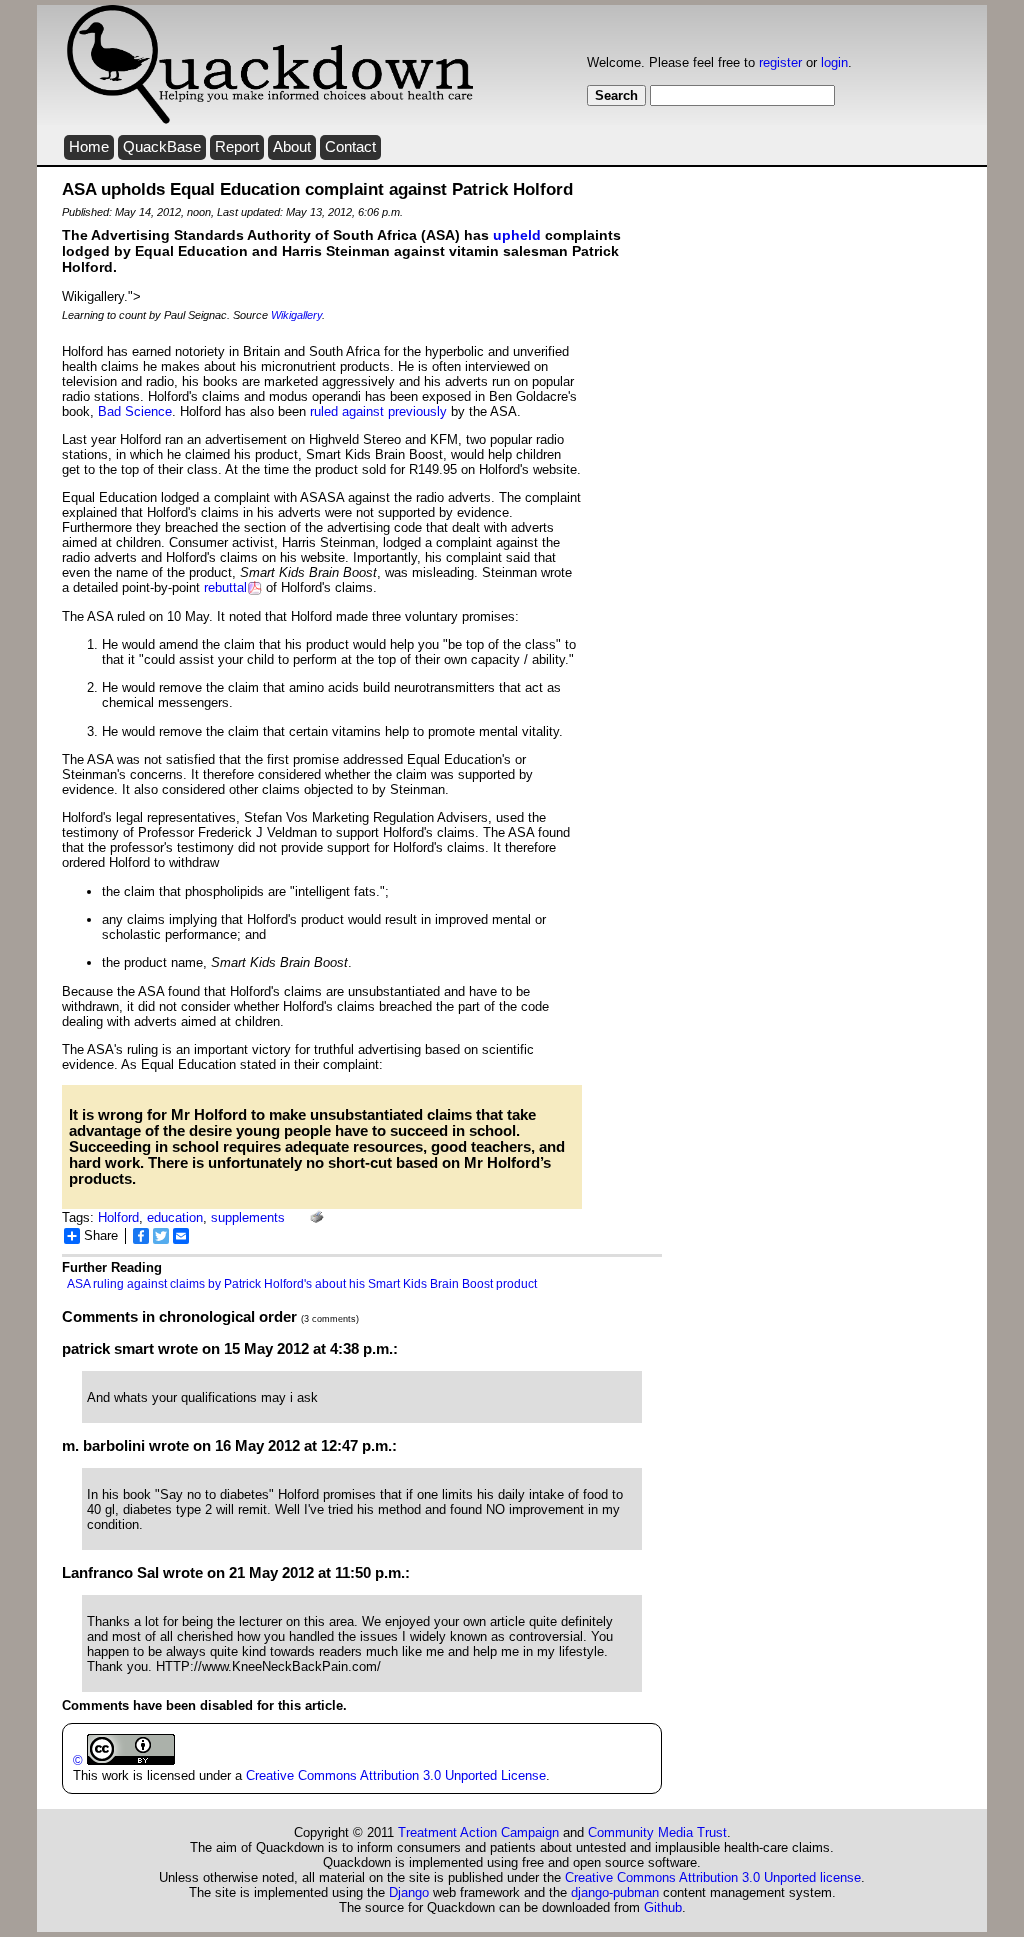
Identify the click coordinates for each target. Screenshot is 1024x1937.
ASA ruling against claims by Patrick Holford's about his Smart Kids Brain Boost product (302, 1284)
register (780, 62)
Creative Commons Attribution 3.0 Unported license (713, 1877)
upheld (517, 235)
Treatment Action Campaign (478, 1832)
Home (89, 147)
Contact (350, 147)
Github (663, 1907)
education (175, 1217)
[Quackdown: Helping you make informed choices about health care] (270, 120)
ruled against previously (378, 411)
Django (409, 1892)
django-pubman (615, 1892)
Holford (118, 1217)
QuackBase (162, 147)
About (292, 147)
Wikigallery (296, 315)
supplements (248, 1217)
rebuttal (225, 587)
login (834, 62)
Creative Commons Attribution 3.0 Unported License (396, 1775)
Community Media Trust (657, 1832)
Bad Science (135, 411)
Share (101, 1235)
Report (237, 147)
